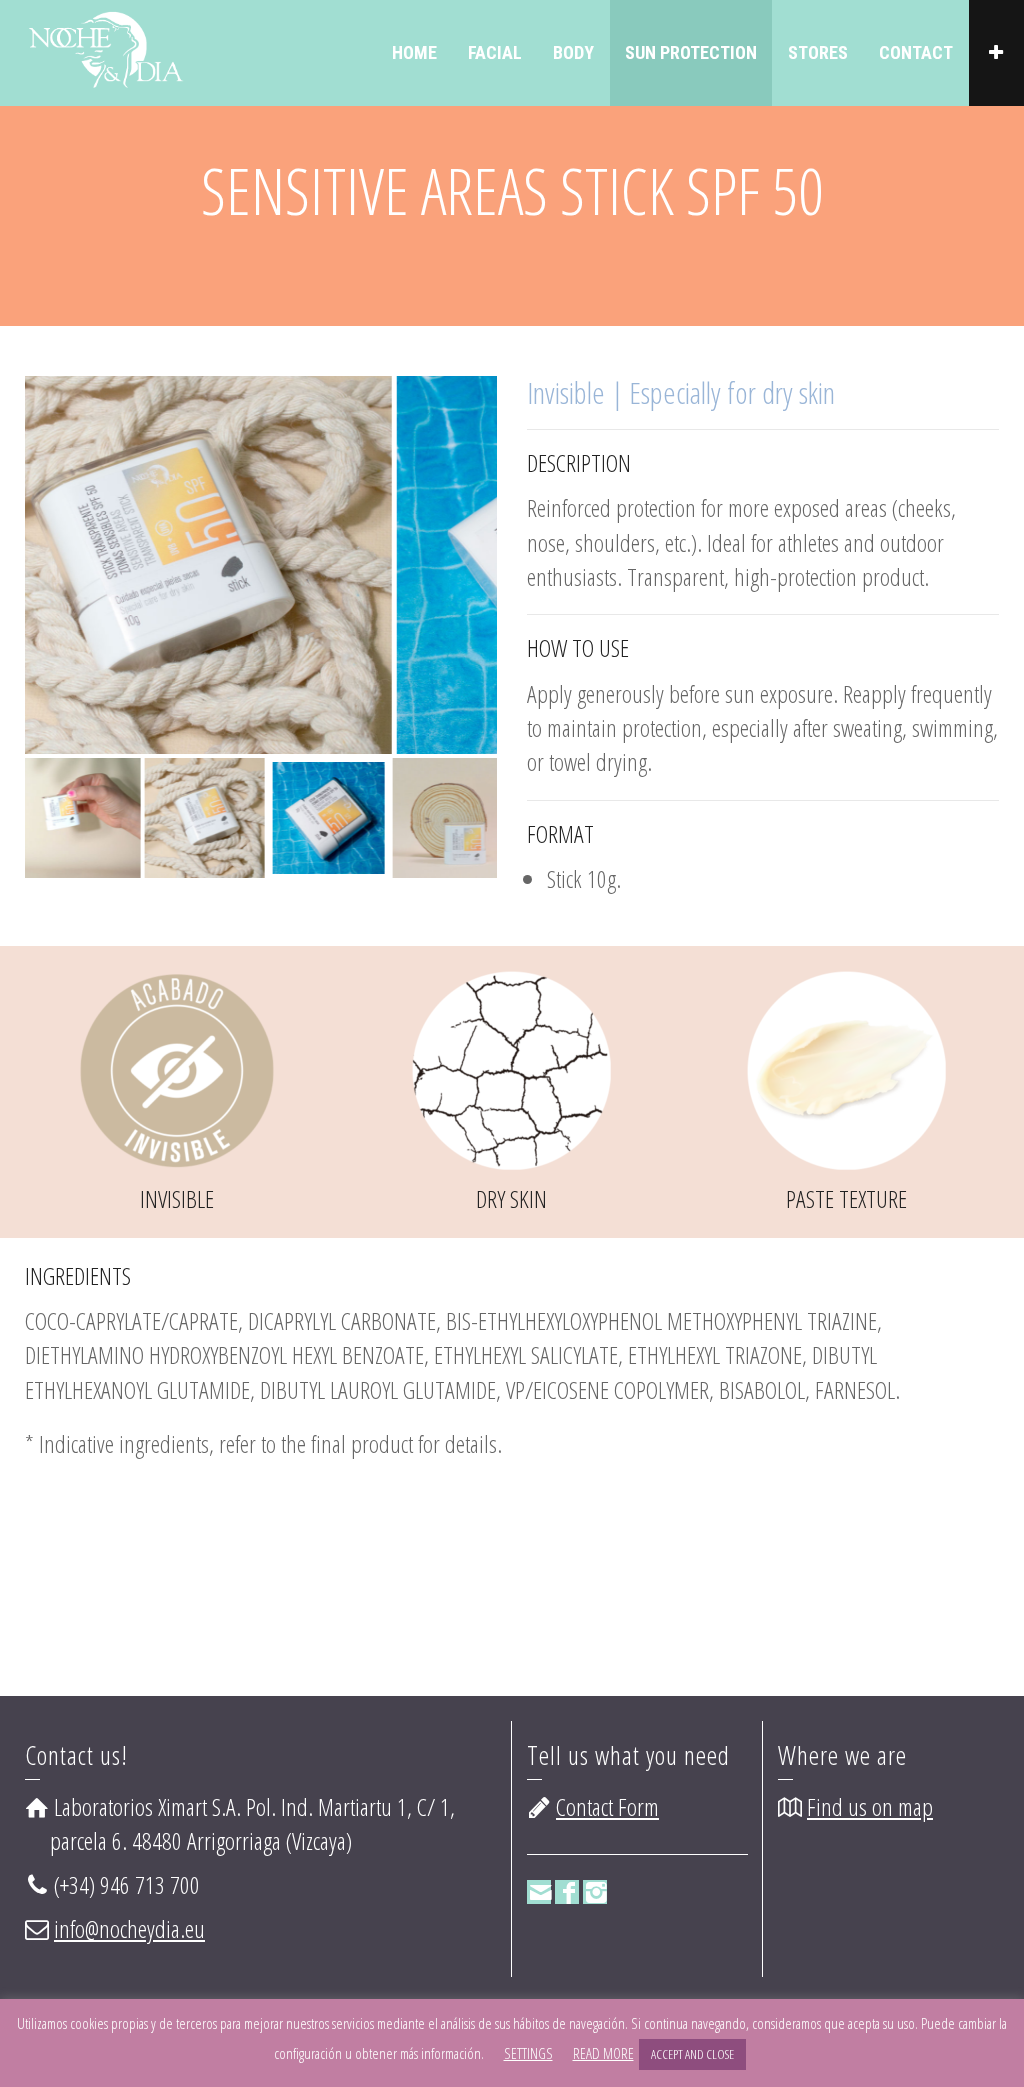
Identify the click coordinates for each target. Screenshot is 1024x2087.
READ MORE (603, 2053)
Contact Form (607, 1806)
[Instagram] (595, 1892)
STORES (818, 52)
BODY (573, 52)
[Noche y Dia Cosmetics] (104, 46)
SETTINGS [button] (528, 2053)
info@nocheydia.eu (129, 1928)
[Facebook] (567, 1892)
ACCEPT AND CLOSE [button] (692, 2054)
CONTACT (916, 52)
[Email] (539, 1892)
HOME (414, 52)
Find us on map (870, 1806)
